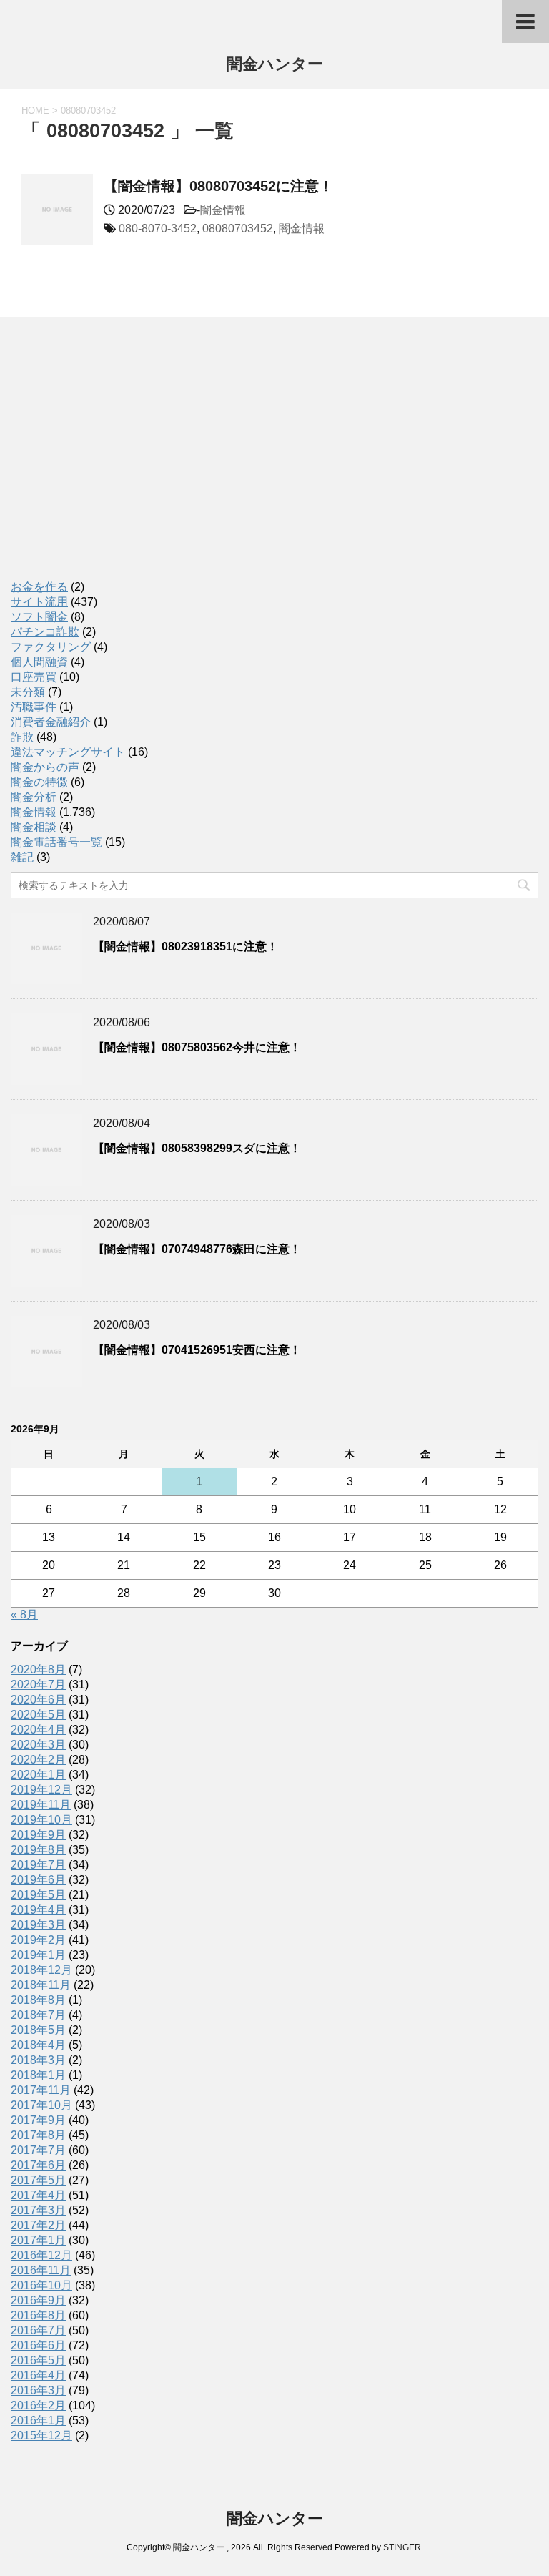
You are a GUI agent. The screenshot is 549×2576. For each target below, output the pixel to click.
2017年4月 (38, 2195)
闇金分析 (34, 797)
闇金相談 (34, 827)
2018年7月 (38, 2015)
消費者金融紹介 (51, 722)
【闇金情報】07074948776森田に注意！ (197, 1249)
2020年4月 (38, 1730)
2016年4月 (38, 2375)
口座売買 (34, 677)
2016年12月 (41, 2255)
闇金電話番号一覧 (56, 842)
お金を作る (39, 587)
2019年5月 (38, 1895)
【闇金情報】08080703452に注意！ (218, 186)
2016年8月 (38, 2315)
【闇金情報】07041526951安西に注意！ (197, 1350)
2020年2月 (38, 1760)
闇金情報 (223, 210)
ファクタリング (51, 647)
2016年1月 (38, 2420)
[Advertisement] (118, 463)
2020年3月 (38, 1745)
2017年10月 (41, 2105)
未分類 (28, 692)
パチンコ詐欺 (45, 632)
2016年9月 (38, 2300)
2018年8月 (38, 2000)
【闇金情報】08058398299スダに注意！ (197, 1148)
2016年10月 (41, 2285)
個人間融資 (39, 662)
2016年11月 (41, 2270)
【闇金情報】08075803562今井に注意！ (197, 1047)
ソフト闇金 (39, 617)
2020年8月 (38, 1670)
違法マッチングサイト (68, 752)
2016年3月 (38, 2390)
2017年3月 (38, 2210)
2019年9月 (38, 1835)
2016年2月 (38, 2405)
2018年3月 (38, 2060)
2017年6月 (38, 2165)
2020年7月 (38, 1685)
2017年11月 (41, 2090)
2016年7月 (38, 2330)
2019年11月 (41, 1805)
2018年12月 (41, 1970)
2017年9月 (38, 2120)
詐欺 (22, 737)
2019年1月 (38, 1955)
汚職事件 (34, 707)
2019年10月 (41, 1820)
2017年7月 (38, 2150)
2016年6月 (38, 2345)
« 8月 (24, 1614)
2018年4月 (38, 2045)
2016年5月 (38, 2360)
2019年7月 (38, 1865)
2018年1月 (38, 2075)
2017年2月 (38, 2225)
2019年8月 (38, 1850)
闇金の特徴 (39, 782)
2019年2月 (38, 1940)
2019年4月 (38, 1910)
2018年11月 (41, 1985)
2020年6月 (38, 1700)
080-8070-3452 (158, 228)
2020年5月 (38, 1715)
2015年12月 (41, 2435)
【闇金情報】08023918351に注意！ (186, 947)
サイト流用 (39, 602)
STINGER (402, 2547)
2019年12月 (41, 1790)
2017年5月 (38, 2180)
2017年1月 (38, 2240)
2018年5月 (38, 2030)
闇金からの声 (45, 767)
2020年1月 (38, 1775)
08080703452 (238, 228)
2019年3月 (38, 1925)
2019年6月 (38, 1880)
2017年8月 (38, 2135)
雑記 (22, 857)
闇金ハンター (275, 64)
